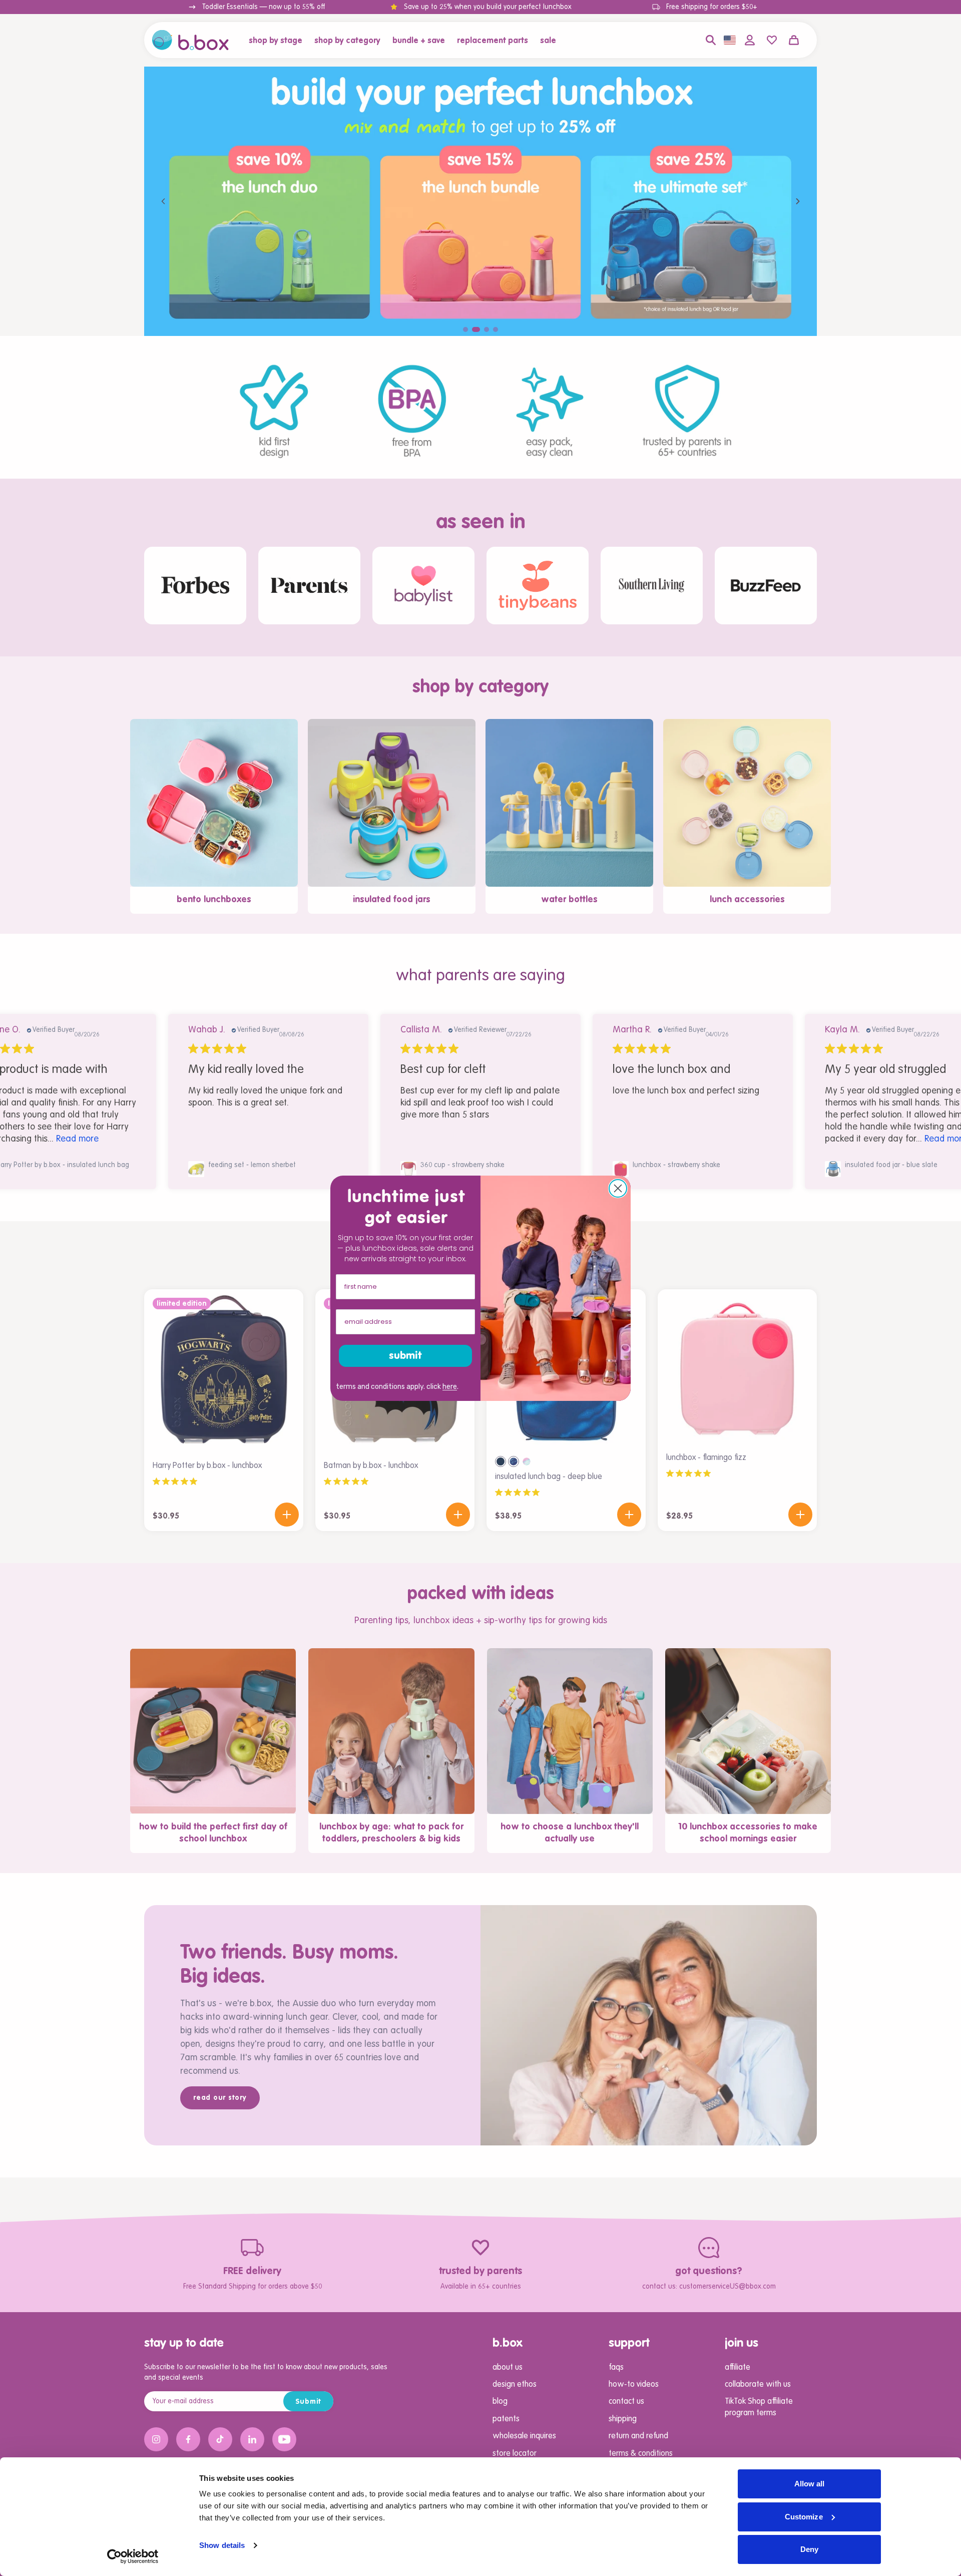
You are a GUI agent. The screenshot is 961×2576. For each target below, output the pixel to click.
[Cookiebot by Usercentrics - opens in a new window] (133, 2556)
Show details (222, 2545)
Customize (804, 2517)
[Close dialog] (618, 1188)
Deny (809, 2549)
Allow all (810, 2484)
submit (405, 1356)
